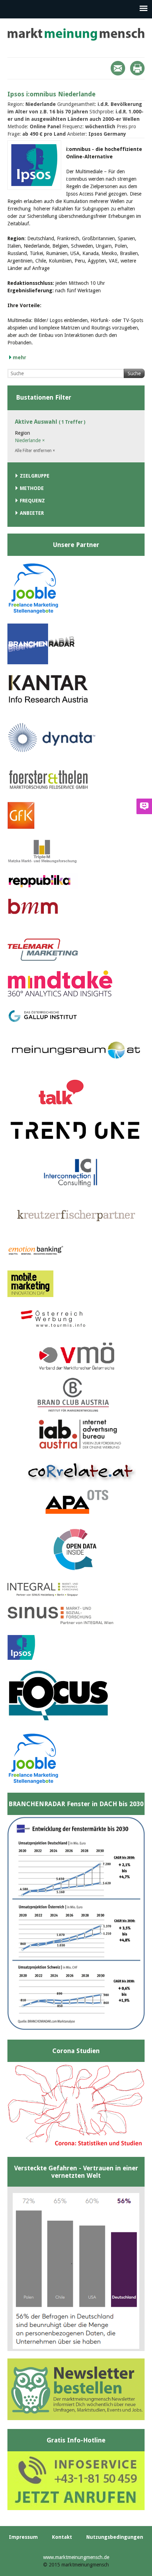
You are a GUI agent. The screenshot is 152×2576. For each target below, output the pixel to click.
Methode (32, 488)
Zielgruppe (35, 476)
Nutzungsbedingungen (115, 2537)
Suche (134, 373)
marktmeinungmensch (76, 34)
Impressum (23, 2537)
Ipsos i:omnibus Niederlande (51, 94)
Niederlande (30, 440)
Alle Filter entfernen (35, 451)
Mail (118, 68)
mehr (19, 357)
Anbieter (32, 513)
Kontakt (62, 2537)
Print (137, 68)
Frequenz (32, 501)
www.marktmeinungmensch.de (76, 2557)
